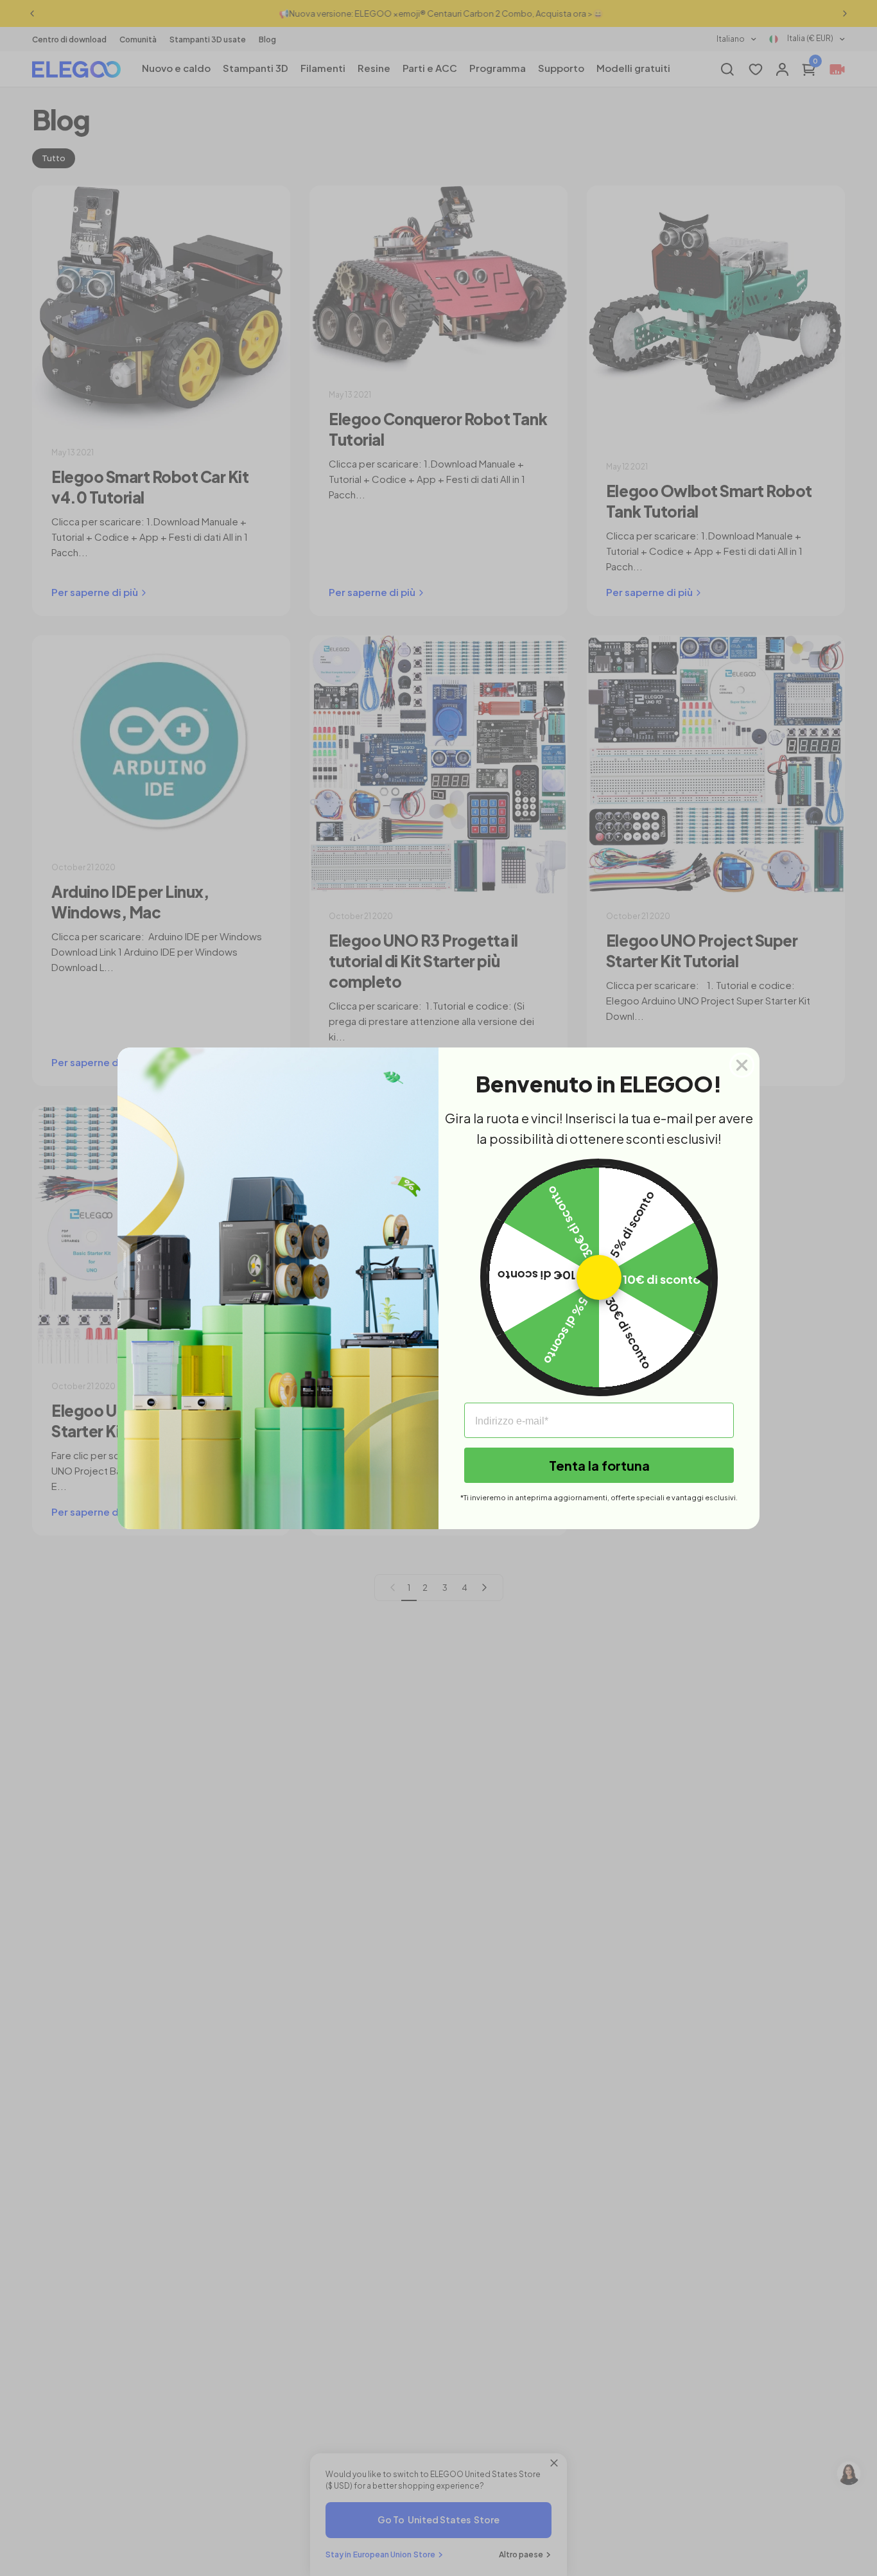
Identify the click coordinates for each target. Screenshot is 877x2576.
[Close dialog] (742, 1065)
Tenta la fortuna (599, 1465)
